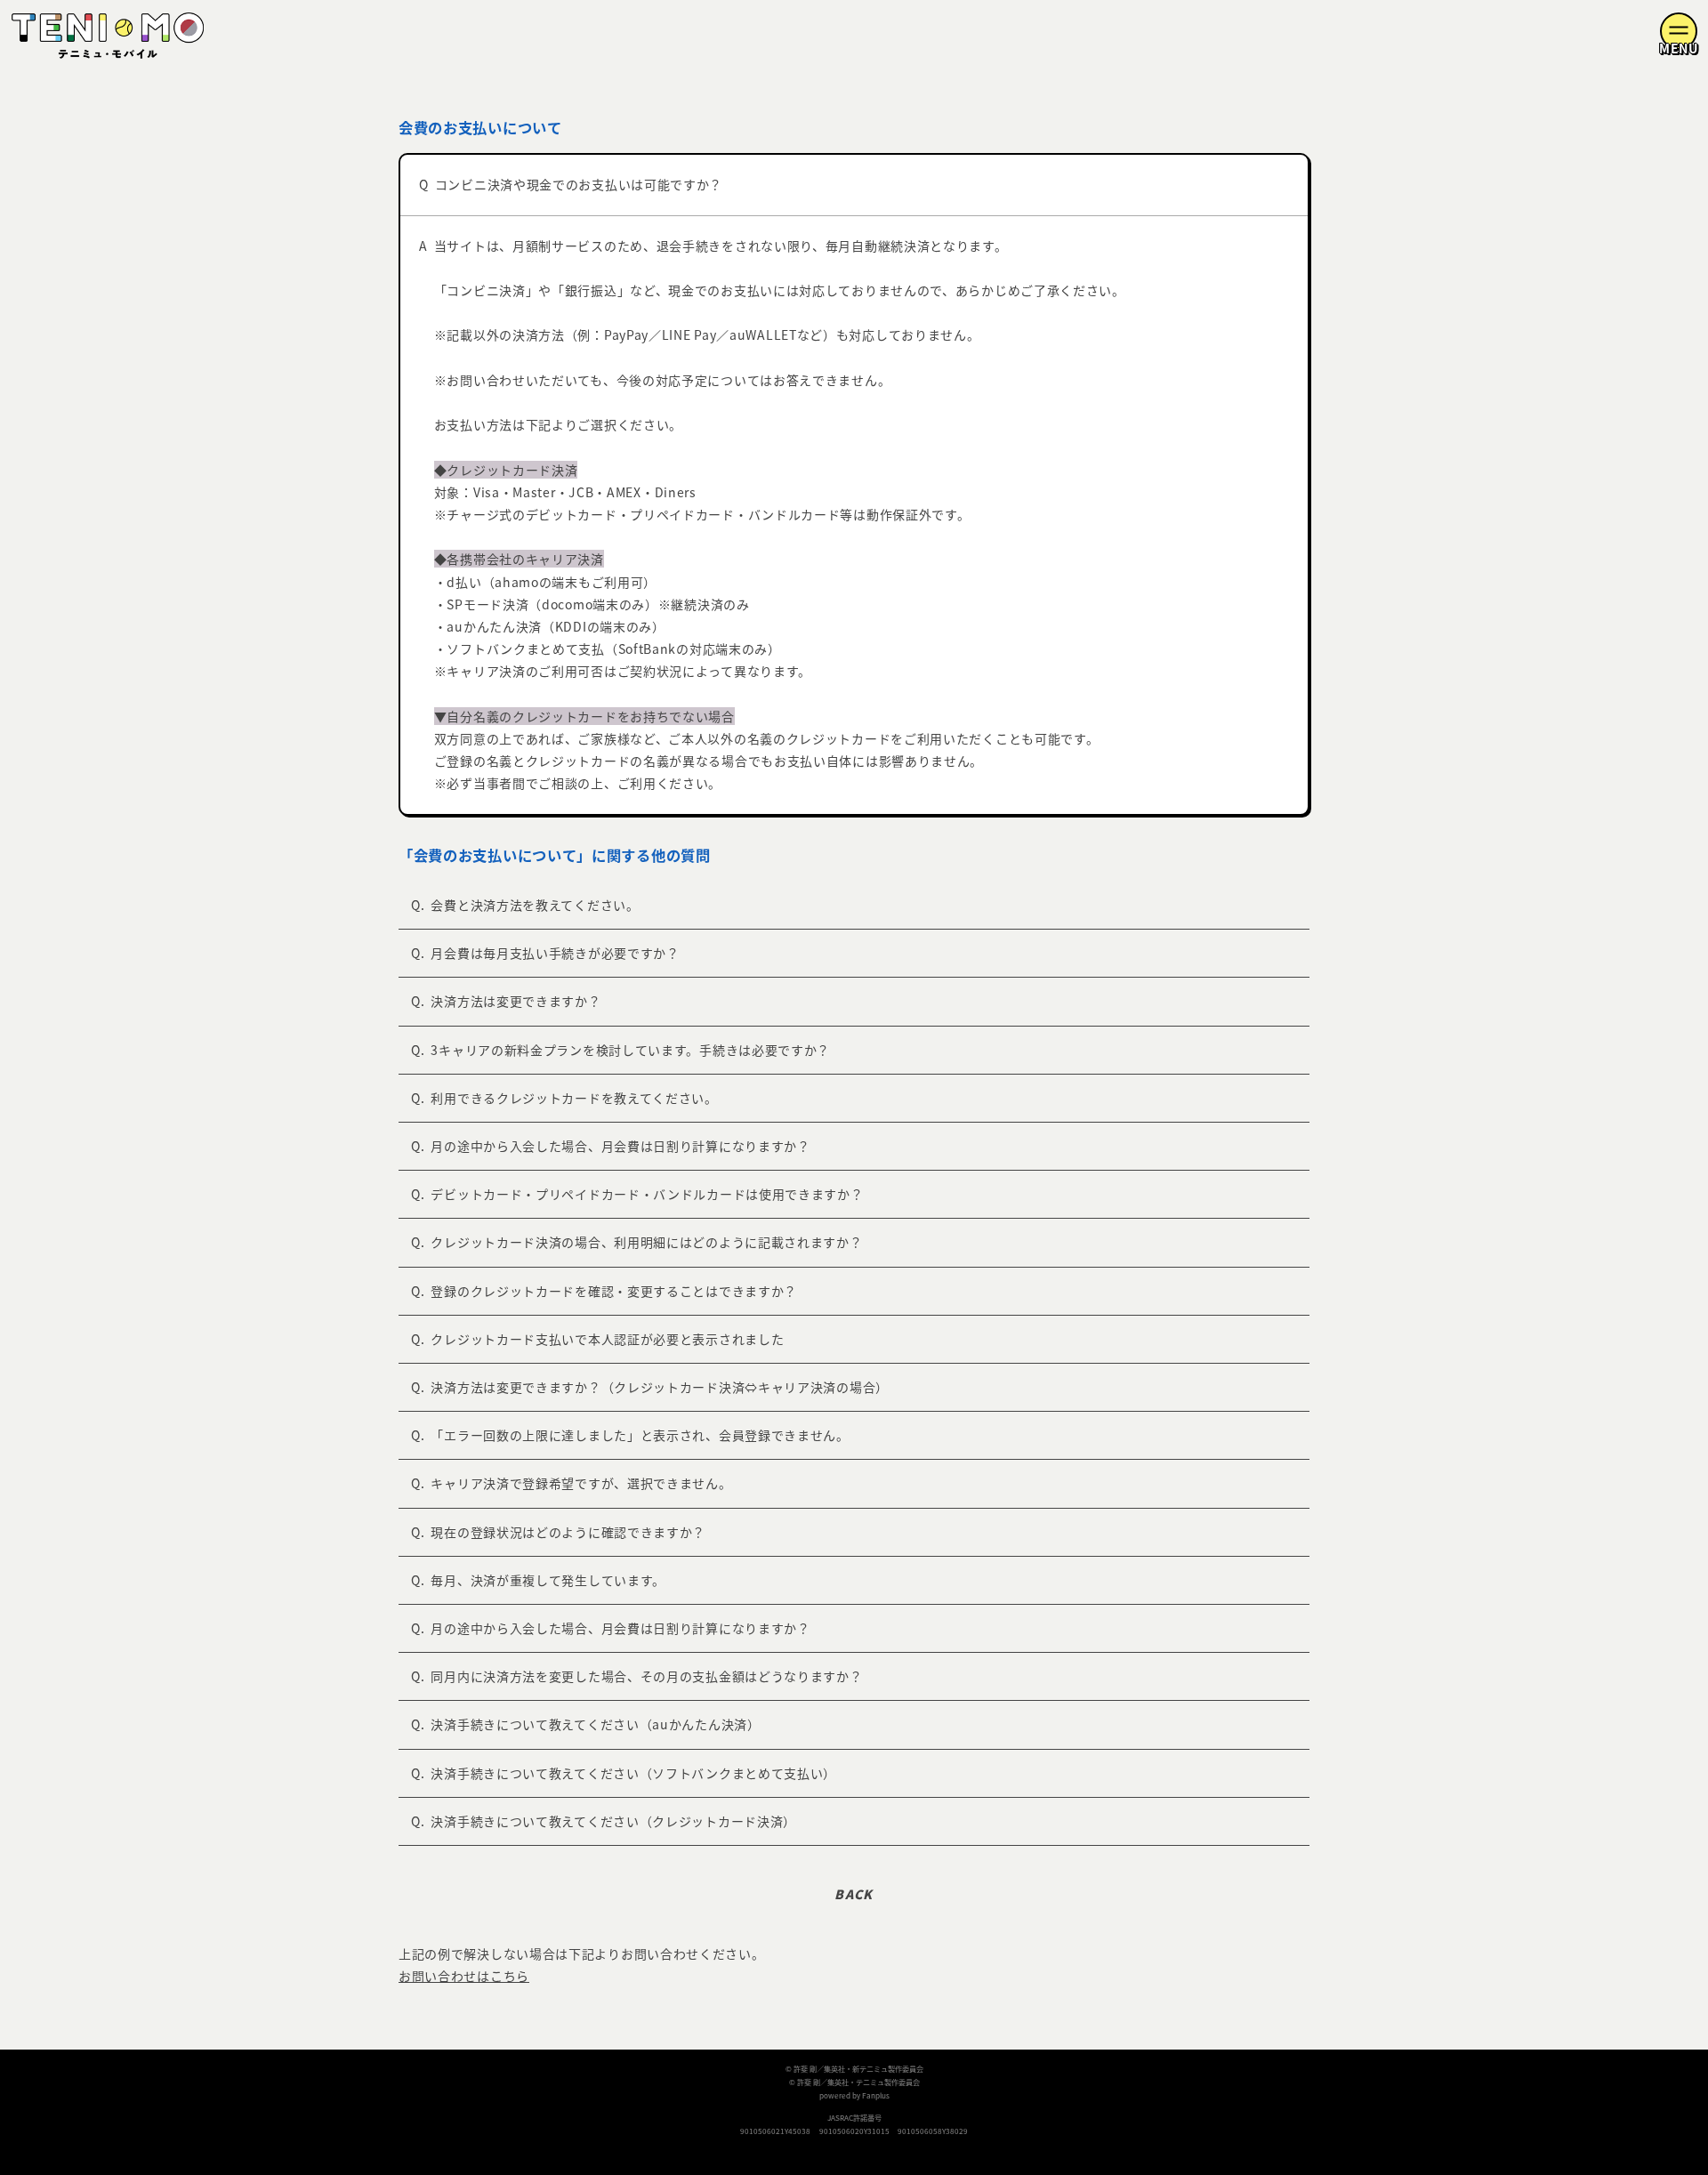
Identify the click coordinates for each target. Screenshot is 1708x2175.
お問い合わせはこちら (464, 1976)
